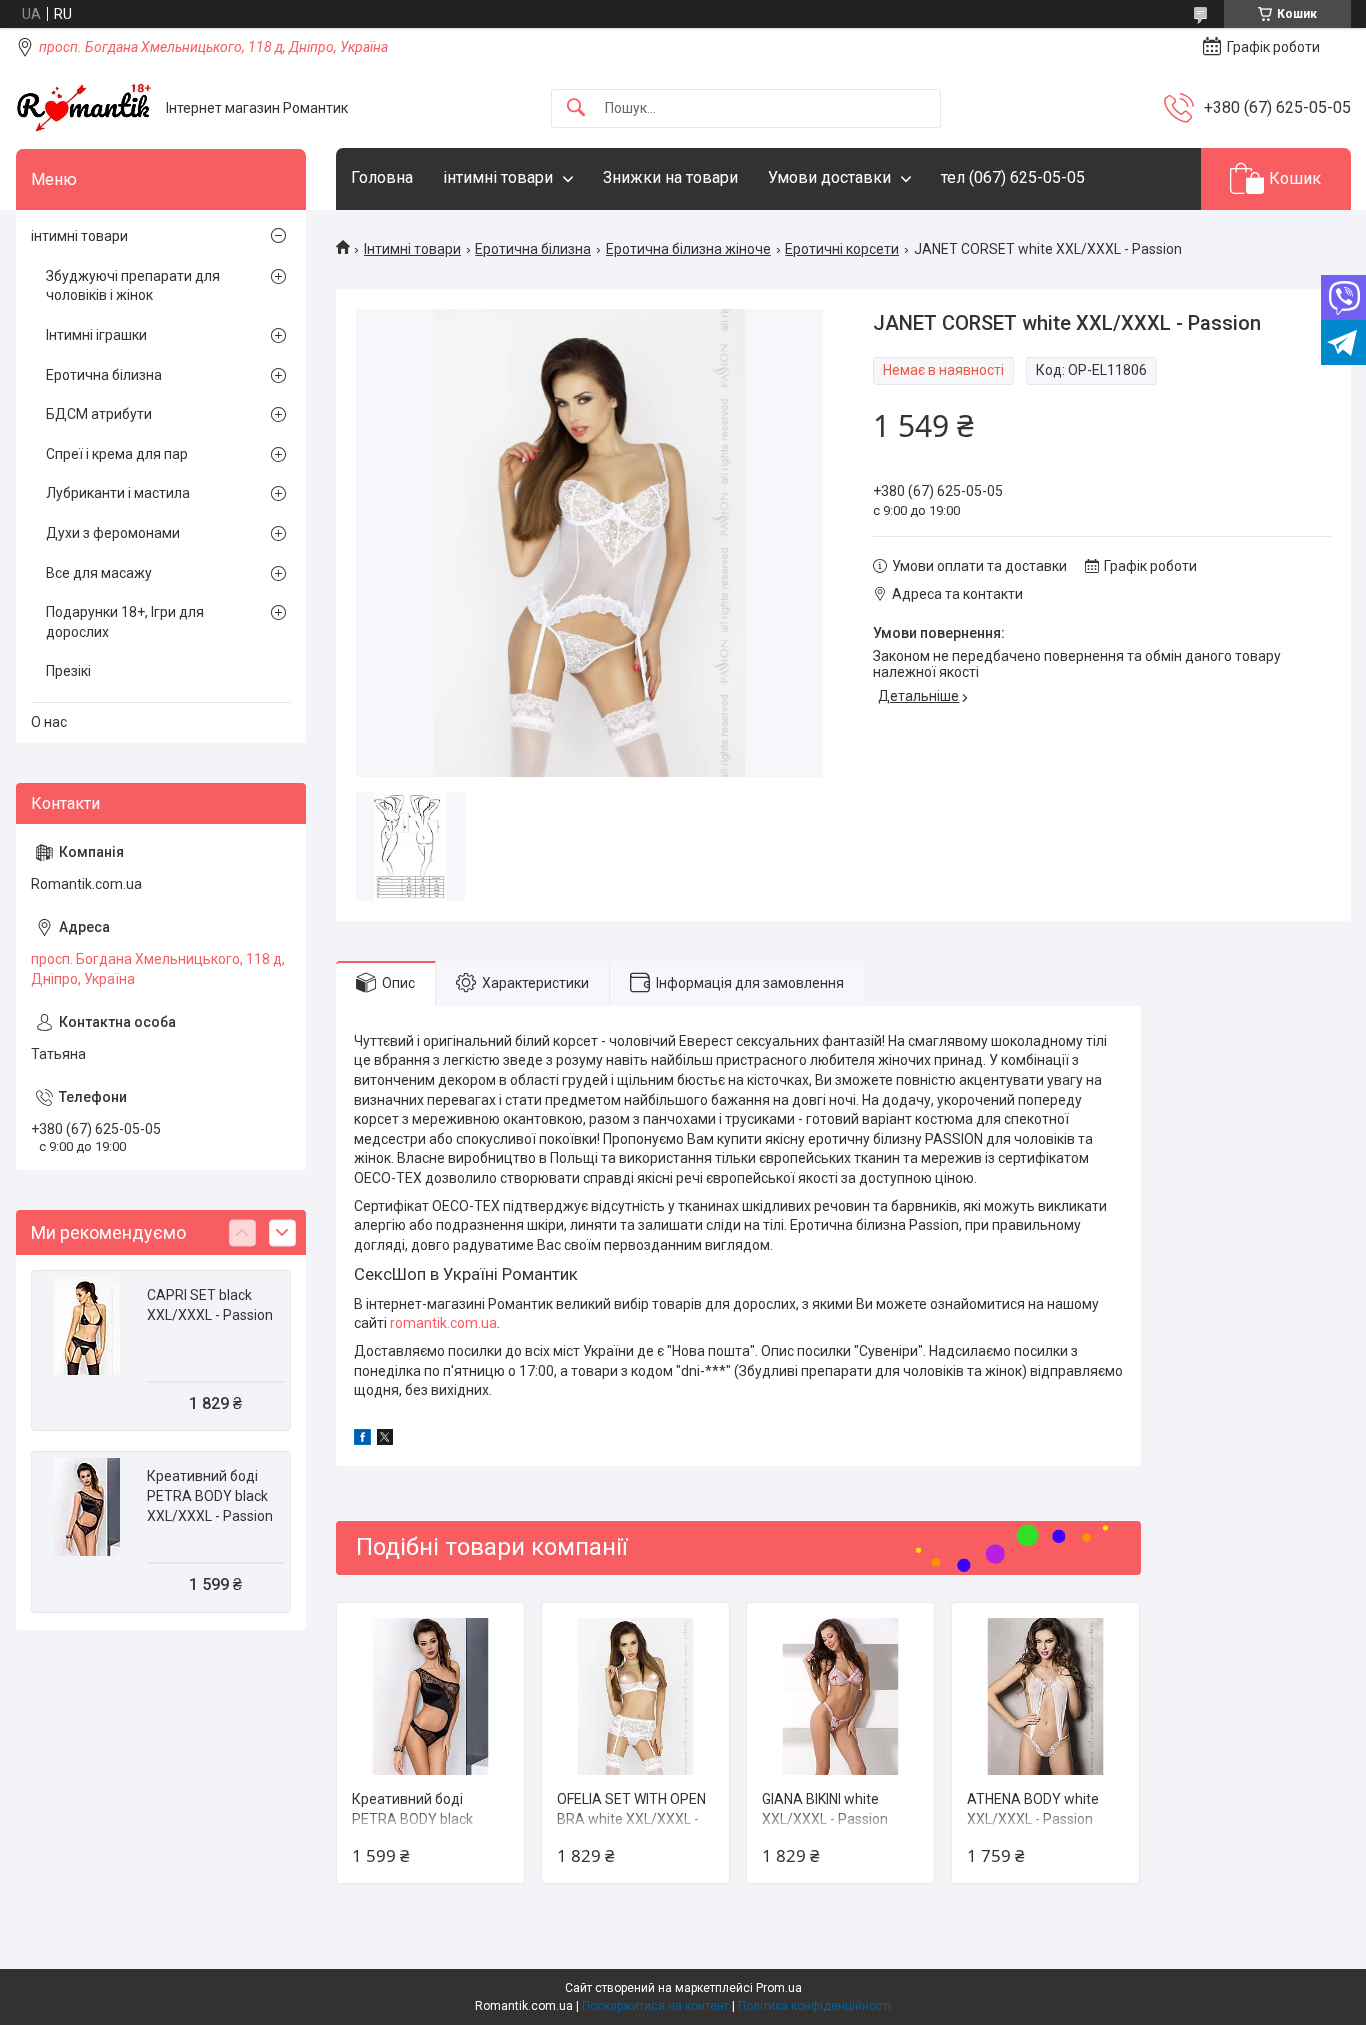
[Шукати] (576, 108)
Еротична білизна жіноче (688, 249)
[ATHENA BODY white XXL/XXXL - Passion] (1045, 1696)
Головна (382, 177)
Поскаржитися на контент (655, 2006)
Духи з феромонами (113, 533)
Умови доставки (829, 177)
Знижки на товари (670, 177)
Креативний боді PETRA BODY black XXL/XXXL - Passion (415, 1818)
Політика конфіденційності (814, 2006)
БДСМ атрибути (99, 414)
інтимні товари (498, 177)
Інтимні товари (412, 249)
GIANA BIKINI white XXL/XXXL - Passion (825, 1809)
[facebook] (362, 1440)
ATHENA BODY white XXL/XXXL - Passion (1033, 1809)
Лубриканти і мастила (118, 493)
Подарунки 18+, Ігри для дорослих (125, 622)
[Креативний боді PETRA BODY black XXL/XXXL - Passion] (430, 1696)
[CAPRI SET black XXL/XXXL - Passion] (87, 1326)
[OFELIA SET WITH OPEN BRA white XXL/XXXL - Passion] (635, 1696)
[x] (385, 1440)
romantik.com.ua (443, 1323)
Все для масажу (99, 573)
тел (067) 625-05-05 (1013, 177)
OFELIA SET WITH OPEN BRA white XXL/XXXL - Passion (631, 1818)
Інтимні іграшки (96, 335)
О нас (49, 722)
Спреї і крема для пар (117, 454)
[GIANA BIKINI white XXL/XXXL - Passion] (840, 1696)
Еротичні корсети (842, 249)
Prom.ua (779, 1988)
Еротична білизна (533, 249)
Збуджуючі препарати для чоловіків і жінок (133, 286)
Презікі (68, 671)
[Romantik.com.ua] (83, 108)
